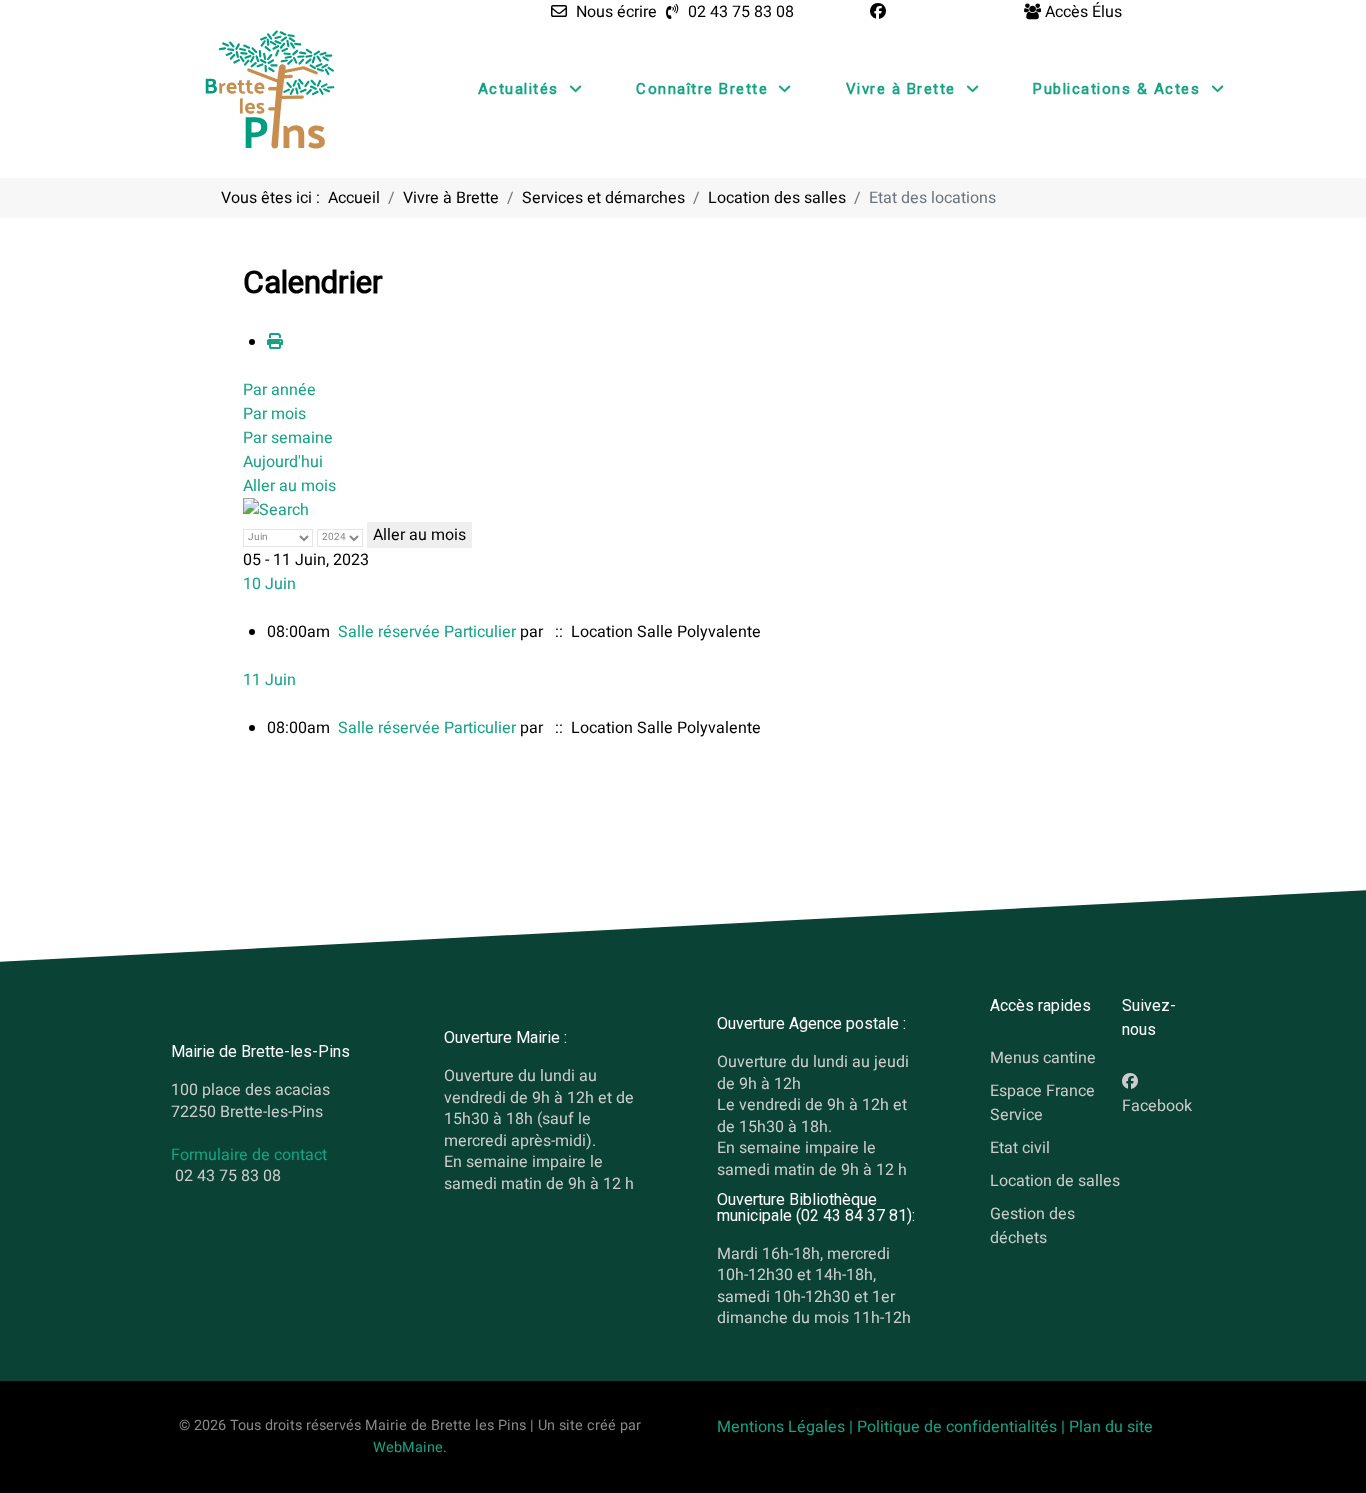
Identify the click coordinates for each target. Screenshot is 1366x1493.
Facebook (1157, 1106)
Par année (279, 390)
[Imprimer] (275, 342)
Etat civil (1020, 1147)
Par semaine (288, 438)
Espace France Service (1042, 1103)
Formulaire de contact (249, 1156)
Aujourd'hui (283, 462)
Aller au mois (289, 486)
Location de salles (1055, 1180)
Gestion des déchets (1032, 1225)
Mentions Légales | (787, 1427)
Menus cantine (1043, 1058)
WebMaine (408, 1447)
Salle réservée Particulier (427, 632)
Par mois (274, 414)
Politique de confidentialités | (963, 1427)
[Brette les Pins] (270, 89)
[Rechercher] (276, 510)
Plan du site (1111, 1427)
